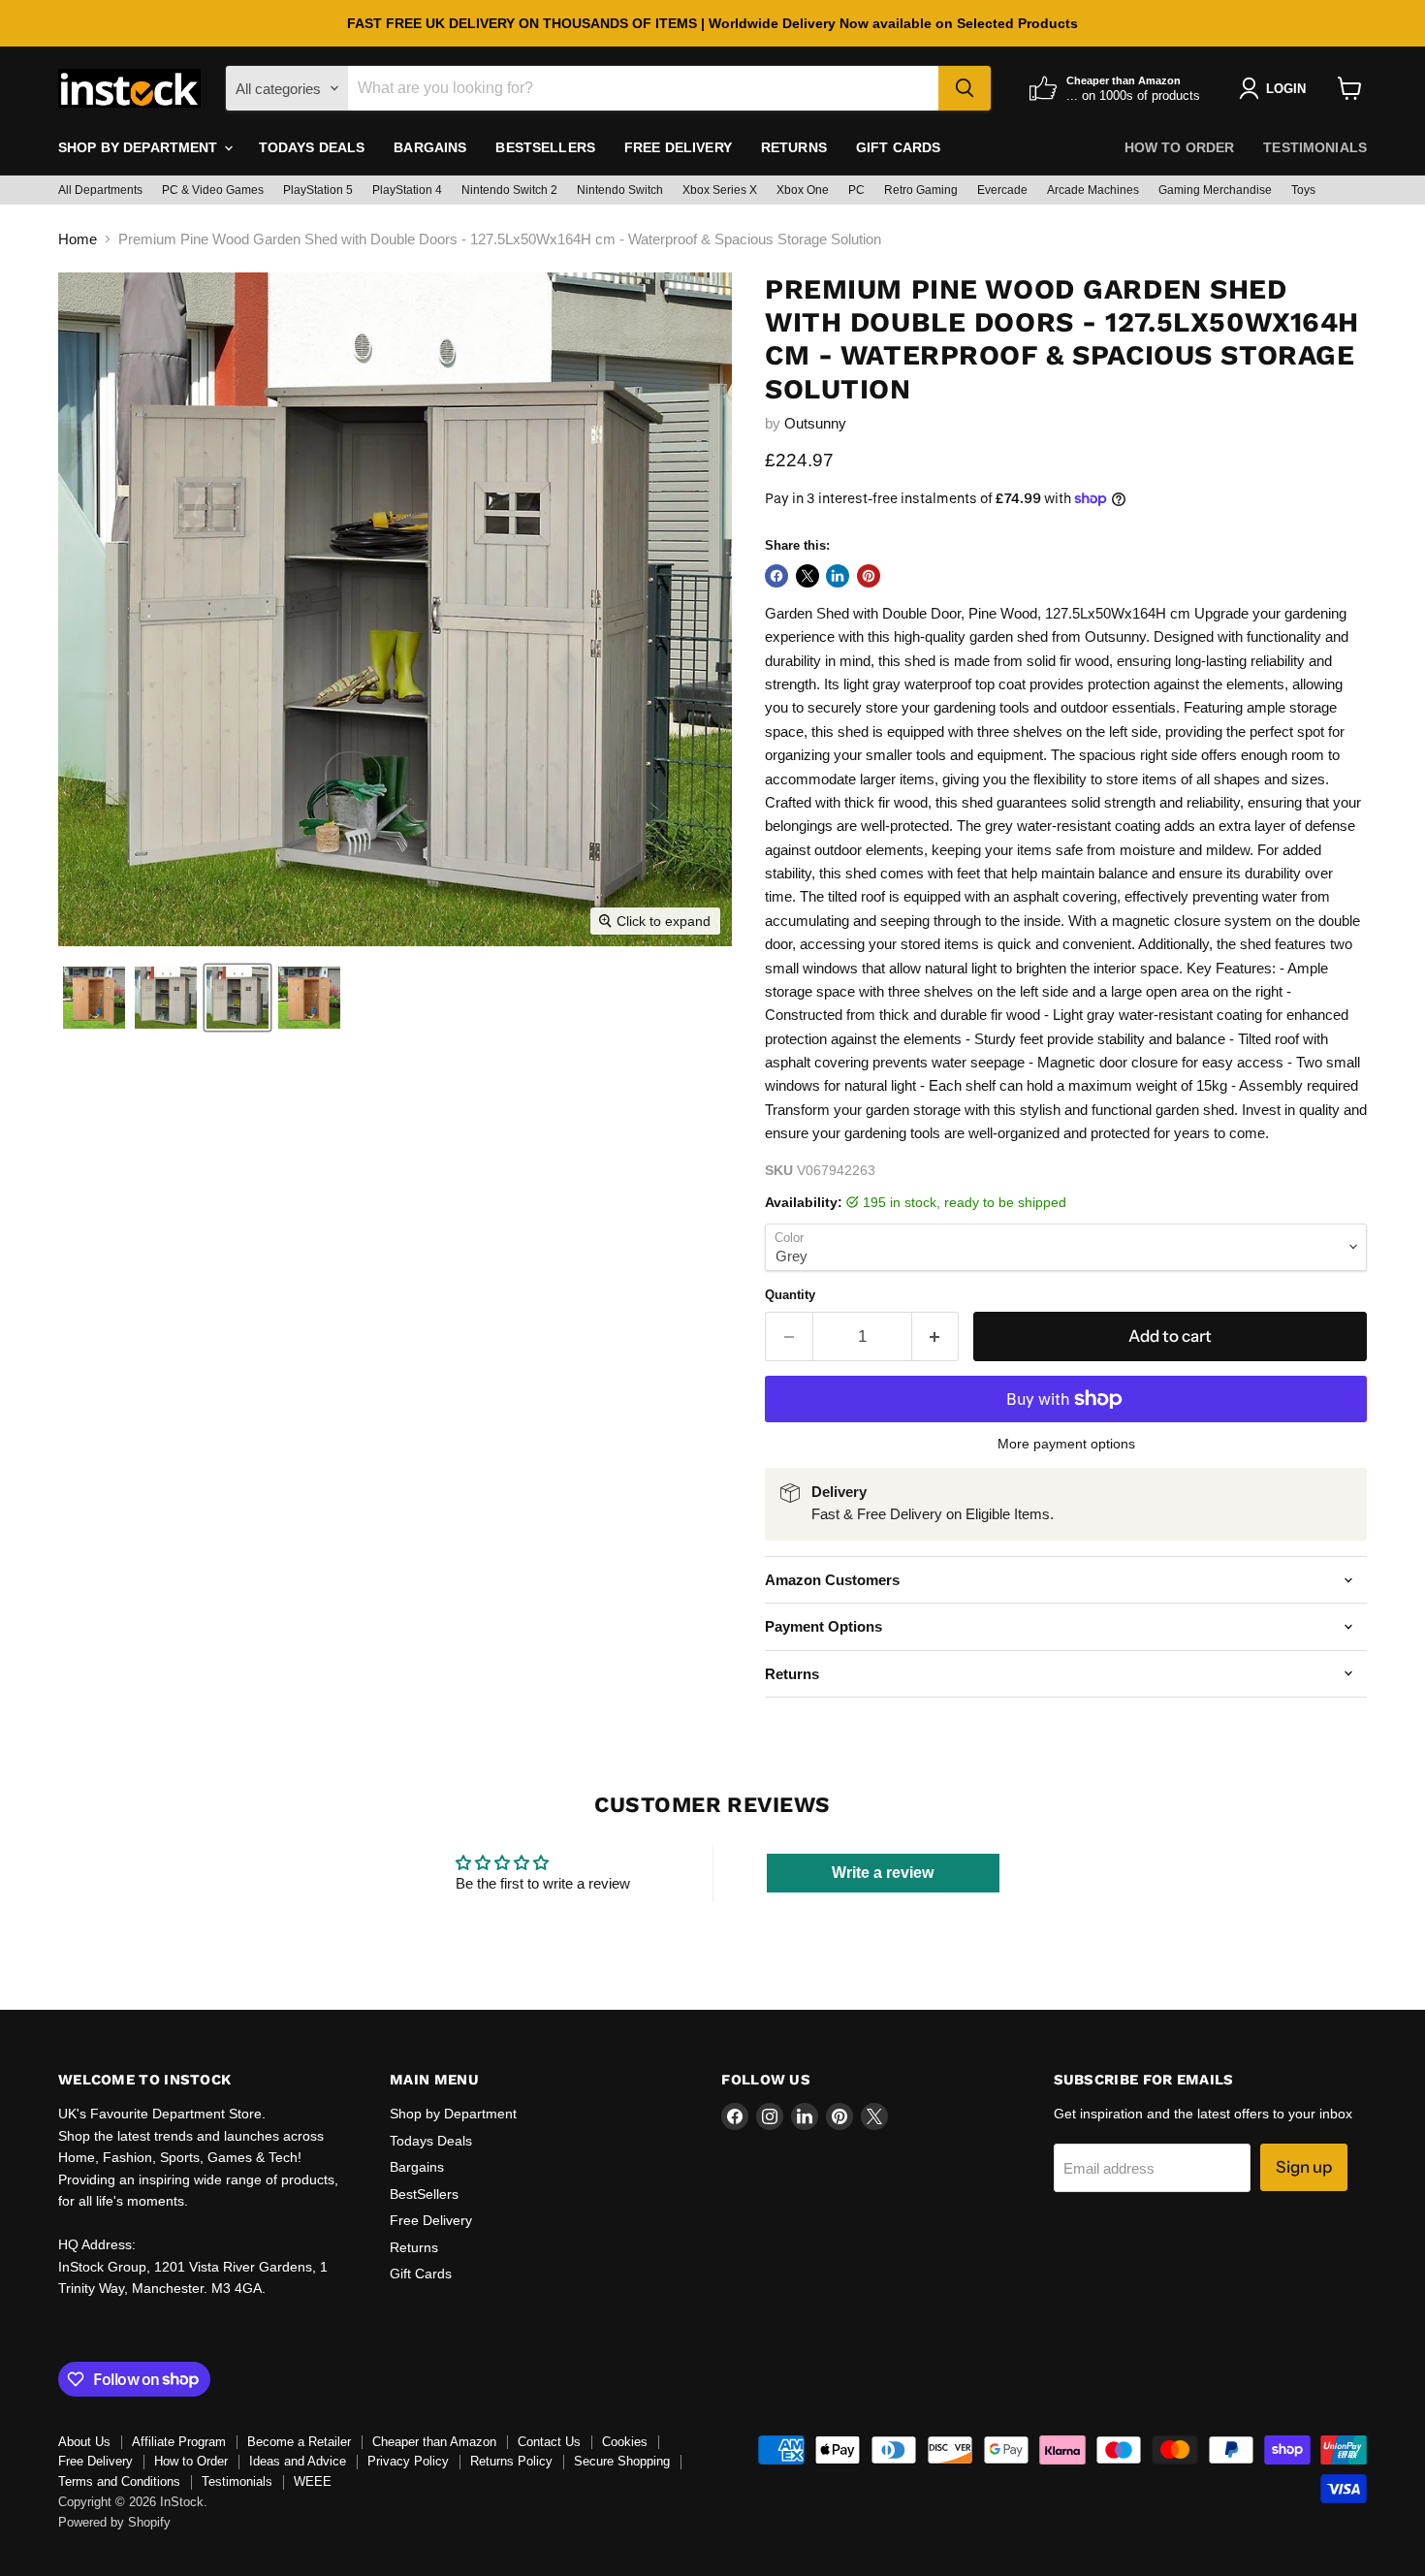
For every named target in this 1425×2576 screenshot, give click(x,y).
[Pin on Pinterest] (869, 576)
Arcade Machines (1093, 190)
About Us (84, 2442)
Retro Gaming (921, 190)
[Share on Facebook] (776, 576)
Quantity (790, 1295)
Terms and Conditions (119, 2481)
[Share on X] (807, 576)
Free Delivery (678, 147)
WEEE (313, 2481)
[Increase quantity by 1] (936, 1336)
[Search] (965, 88)
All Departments (100, 190)
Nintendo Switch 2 (509, 190)
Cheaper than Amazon (434, 2442)
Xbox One (803, 190)
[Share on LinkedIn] (838, 576)
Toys (1303, 190)
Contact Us (549, 2442)
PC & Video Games (213, 190)
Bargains (430, 147)
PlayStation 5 (318, 190)
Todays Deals (312, 147)
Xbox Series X (720, 190)
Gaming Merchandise (1215, 190)
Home (78, 239)
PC (856, 190)
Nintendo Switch (620, 190)
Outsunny (815, 423)
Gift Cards (898, 147)
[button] (94, 998)
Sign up (1304, 2167)
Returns (794, 147)
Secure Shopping (622, 2461)
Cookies (625, 2442)
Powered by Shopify (114, 2522)
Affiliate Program (179, 2442)
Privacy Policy (408, 2461)
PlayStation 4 (407, 190)
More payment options (1066, 1444)
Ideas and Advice (298, 2461)
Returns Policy (511, 2461)
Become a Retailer (299, 2442)
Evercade (1002, 190)
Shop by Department (140, 147)
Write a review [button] (883, 1873)
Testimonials (1315, 147)
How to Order (1180, 147)
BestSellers (545, 147)
